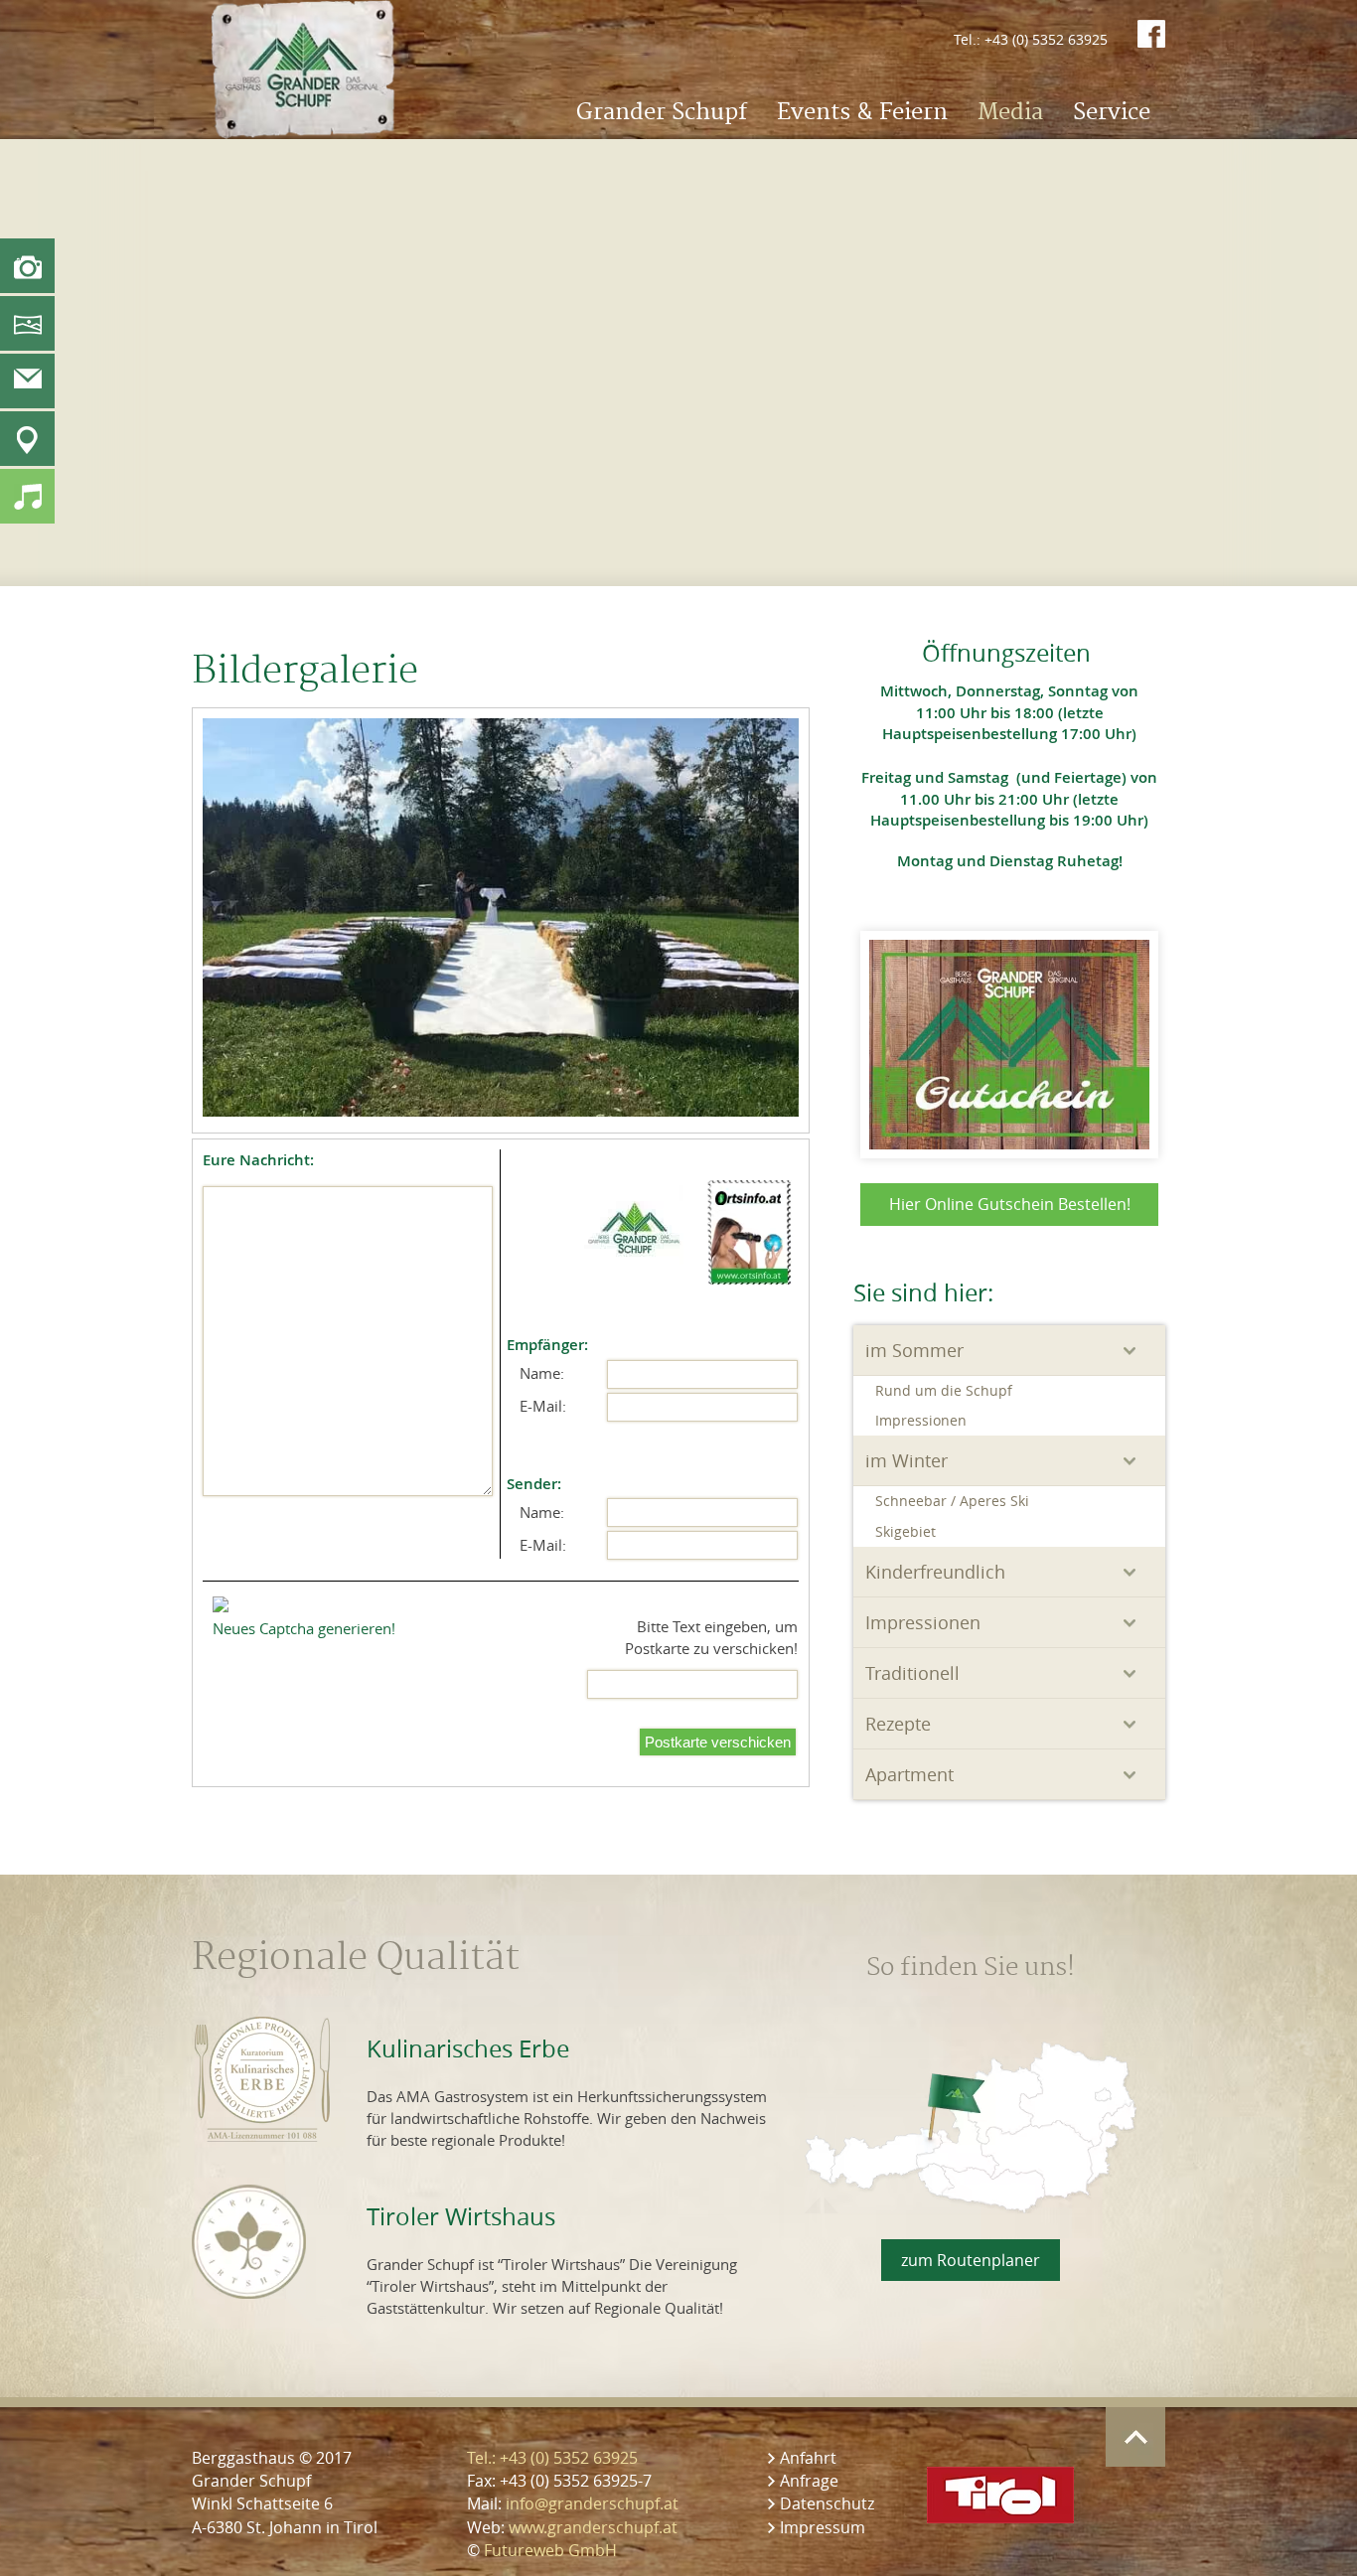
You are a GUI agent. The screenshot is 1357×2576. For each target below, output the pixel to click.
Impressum (823, 2527)
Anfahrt (808, 2458)
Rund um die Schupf (944, 1390)
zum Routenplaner (971, 2260)
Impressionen (921, 1420)
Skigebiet (905, 1531)
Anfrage (809, 2481)
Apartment (909, 1774)
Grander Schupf (662, 112)
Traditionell (912, 1673)
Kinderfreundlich (935, 1572)
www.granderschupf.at (593, 2527)
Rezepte (898, 1724)
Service (1112, 112)
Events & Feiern (862, 112)
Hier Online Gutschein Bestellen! (1010, 1204)
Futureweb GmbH (550, 2550)
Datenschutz (827, 2503)
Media (1010, 112)
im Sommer (914, 1350)
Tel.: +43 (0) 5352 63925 (1031, 39)
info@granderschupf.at (592, 2503)
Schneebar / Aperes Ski (952, 1501)
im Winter (906, 1460)
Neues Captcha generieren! (304, 1628)
